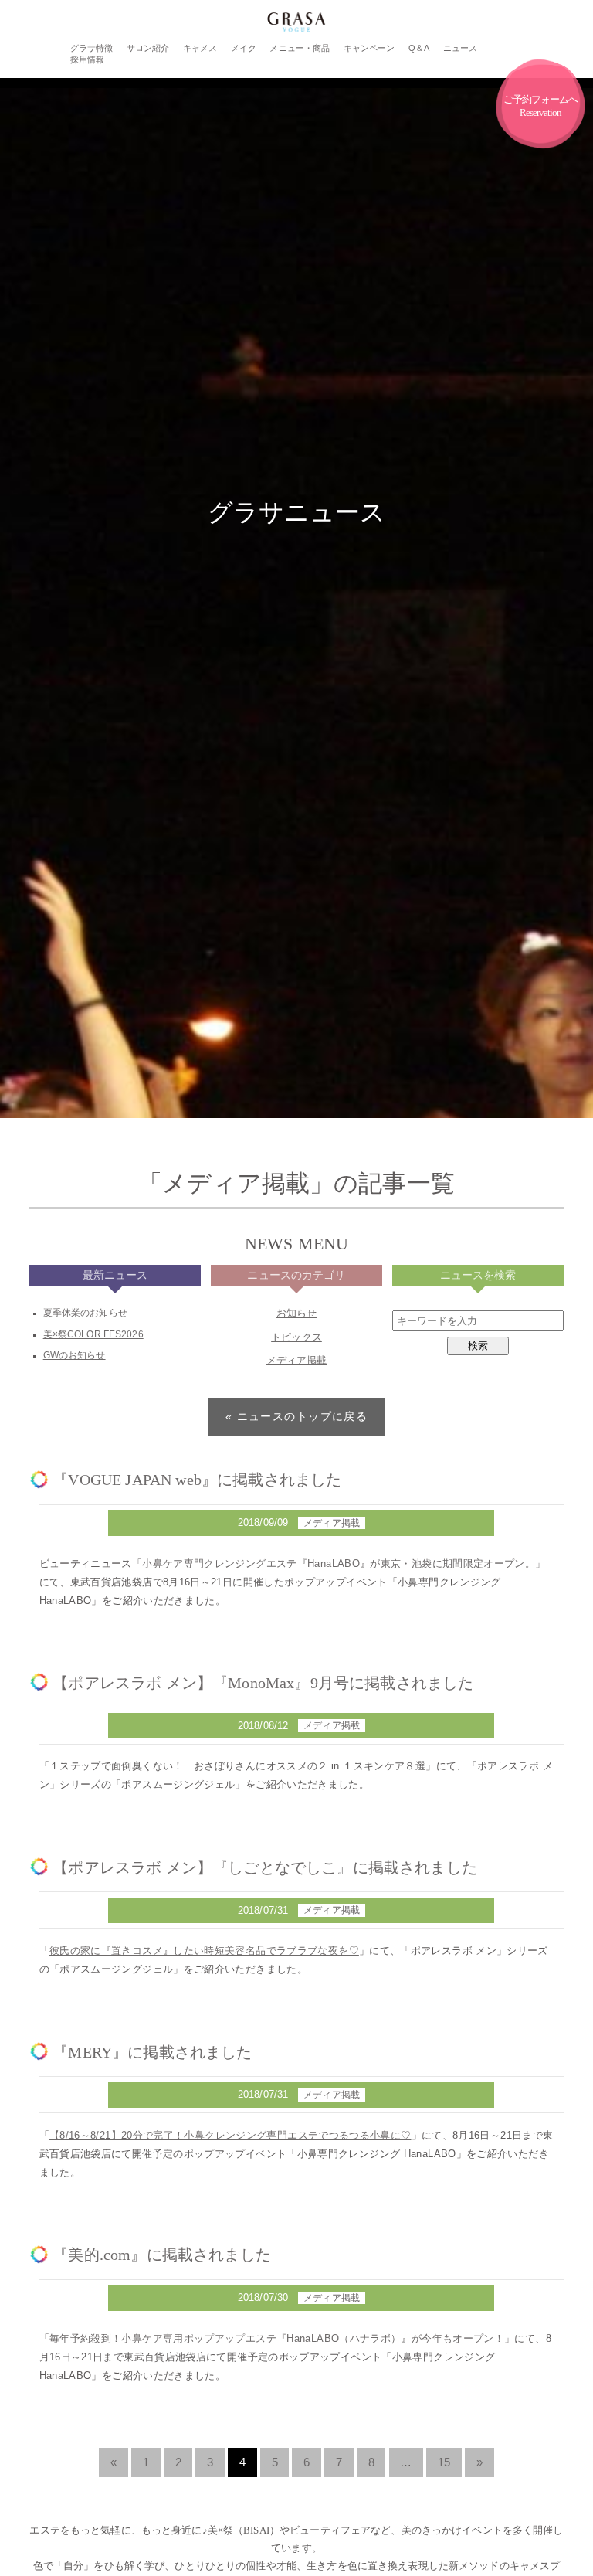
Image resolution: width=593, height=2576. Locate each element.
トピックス (296, 1337)
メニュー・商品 (300, 48)
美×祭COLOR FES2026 (93, 1334)
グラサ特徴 (92, 48)
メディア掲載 (297, 1360)
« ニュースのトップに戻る (297, 1416)
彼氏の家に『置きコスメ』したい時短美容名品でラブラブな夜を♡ (204, 1951)
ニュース (461, 48)
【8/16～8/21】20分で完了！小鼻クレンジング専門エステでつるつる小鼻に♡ (230, 2135)
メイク (244, 48)
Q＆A (419, 48)
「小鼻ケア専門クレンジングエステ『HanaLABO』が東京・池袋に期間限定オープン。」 (339, 1563)
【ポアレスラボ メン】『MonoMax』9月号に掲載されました (263, 1683)
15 (444, 2462)
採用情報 (88, 59)
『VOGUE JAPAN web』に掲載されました (197, 1480)
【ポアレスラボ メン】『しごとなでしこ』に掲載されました (265, 1867)
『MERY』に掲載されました (152, 2052)
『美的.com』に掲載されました (162, 2255)
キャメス (200, 48)
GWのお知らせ (75, 1355)
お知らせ (297, 1313)
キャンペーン (369, 48)
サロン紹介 (148, 48)
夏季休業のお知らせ (85, 1313)
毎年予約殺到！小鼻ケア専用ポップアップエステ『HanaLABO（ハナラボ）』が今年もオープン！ (277, 2338)
